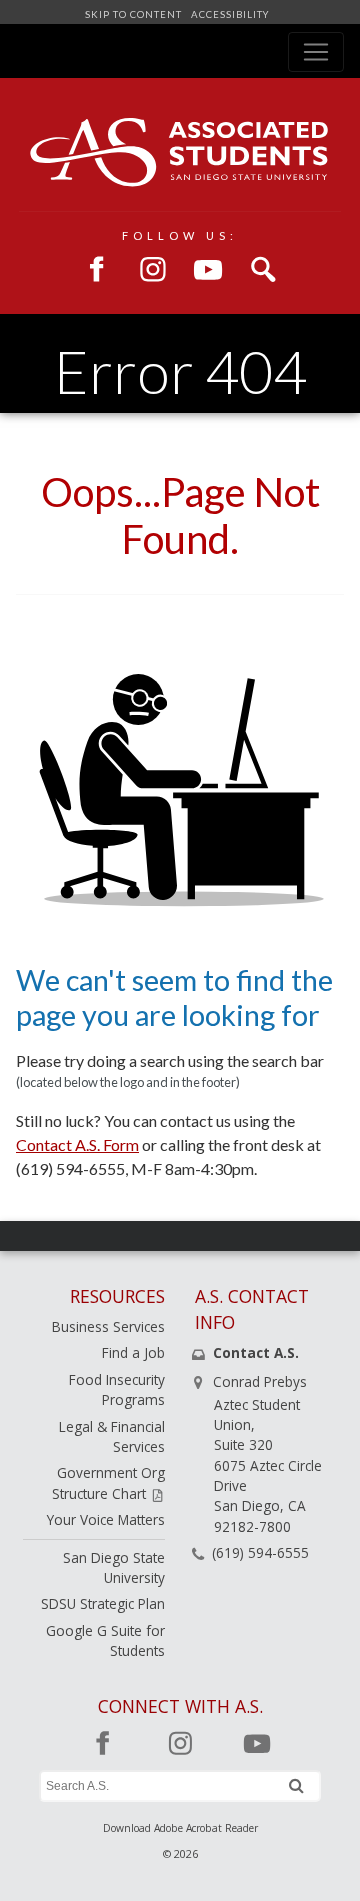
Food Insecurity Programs (117, 1389)
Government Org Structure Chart (108, 1482)
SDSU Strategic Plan (103, 1603)
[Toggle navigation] (316, 52)
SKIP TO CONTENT (135, 14)
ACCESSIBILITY (228, 14)
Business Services (108, 1326)
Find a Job (133, 1352)
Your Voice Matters (106, 1519)
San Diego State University (114, 1567)
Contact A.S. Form (77, 1144)
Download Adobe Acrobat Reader (180, 1828)
